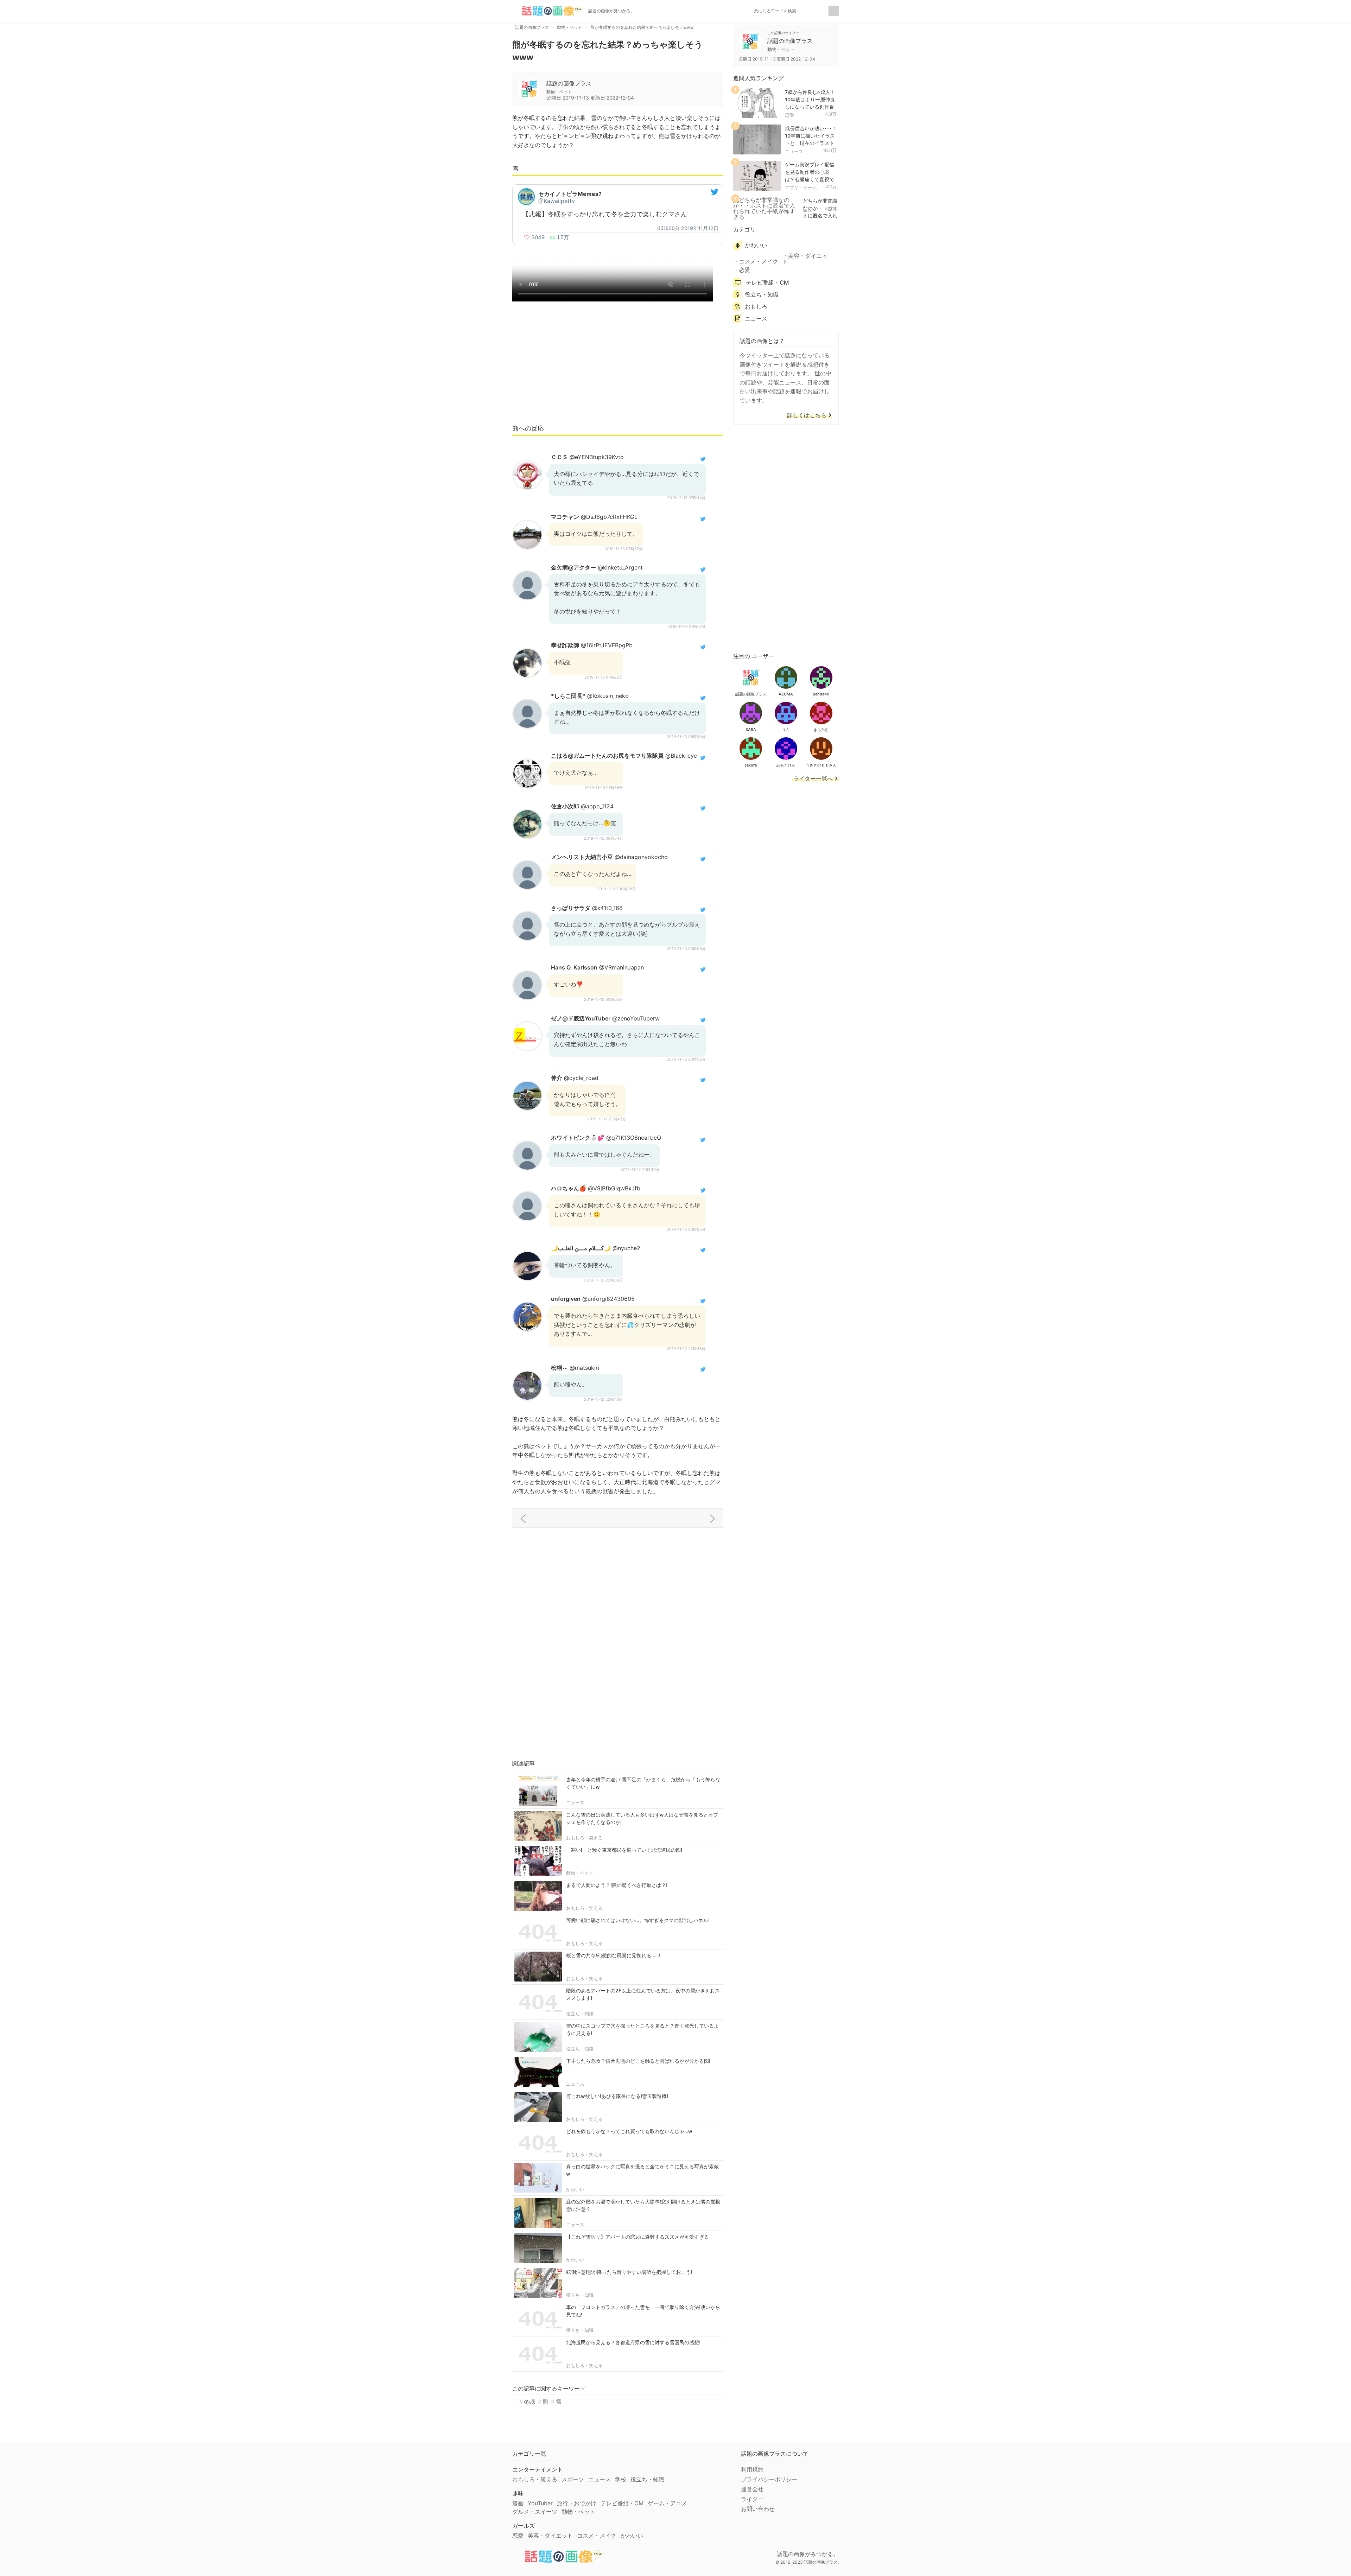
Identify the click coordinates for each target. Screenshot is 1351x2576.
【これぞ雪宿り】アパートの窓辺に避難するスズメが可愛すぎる (638, 2237)
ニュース (575, 1802)
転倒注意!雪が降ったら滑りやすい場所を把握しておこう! (629, 2272)
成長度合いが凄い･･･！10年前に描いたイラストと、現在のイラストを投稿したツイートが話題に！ (811, 143)
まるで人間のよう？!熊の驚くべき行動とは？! (617, 1885)
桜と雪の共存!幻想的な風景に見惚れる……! (613, 1955)
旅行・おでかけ (577, 2503)
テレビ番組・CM (767, 282)
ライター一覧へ (813, 779)
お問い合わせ (758, 2509)
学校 (621, 2479)
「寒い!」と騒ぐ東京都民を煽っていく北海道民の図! (624, 1850)
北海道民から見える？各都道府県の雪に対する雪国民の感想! (633, 2342)
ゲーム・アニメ (667, 2503)
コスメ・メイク (759, 261)
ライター (752, 2499)
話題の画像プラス (569, 83)
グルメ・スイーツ (535, 2512)
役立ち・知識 (580, 2014)
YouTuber (540, 2503)
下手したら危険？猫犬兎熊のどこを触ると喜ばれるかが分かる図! (638, 2061)
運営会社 (752, 2489)
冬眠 (529, 2402)
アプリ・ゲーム (801, 187)
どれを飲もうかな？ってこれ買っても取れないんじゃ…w (629, 2131)
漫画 (518, 2503)
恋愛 (789, 115)
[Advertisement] (618, 366)
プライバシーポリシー (769, 2479)
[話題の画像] (547, 11)
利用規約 (752, 2469)
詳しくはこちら (807, 415)
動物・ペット (580, 1873)
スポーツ (573, 2479)
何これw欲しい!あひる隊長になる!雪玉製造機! (617, 2096)
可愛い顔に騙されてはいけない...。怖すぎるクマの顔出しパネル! (638, 1920)
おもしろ (756, 306)
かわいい (575, 2189)
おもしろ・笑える (584, 1838)
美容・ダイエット (805, 259)
